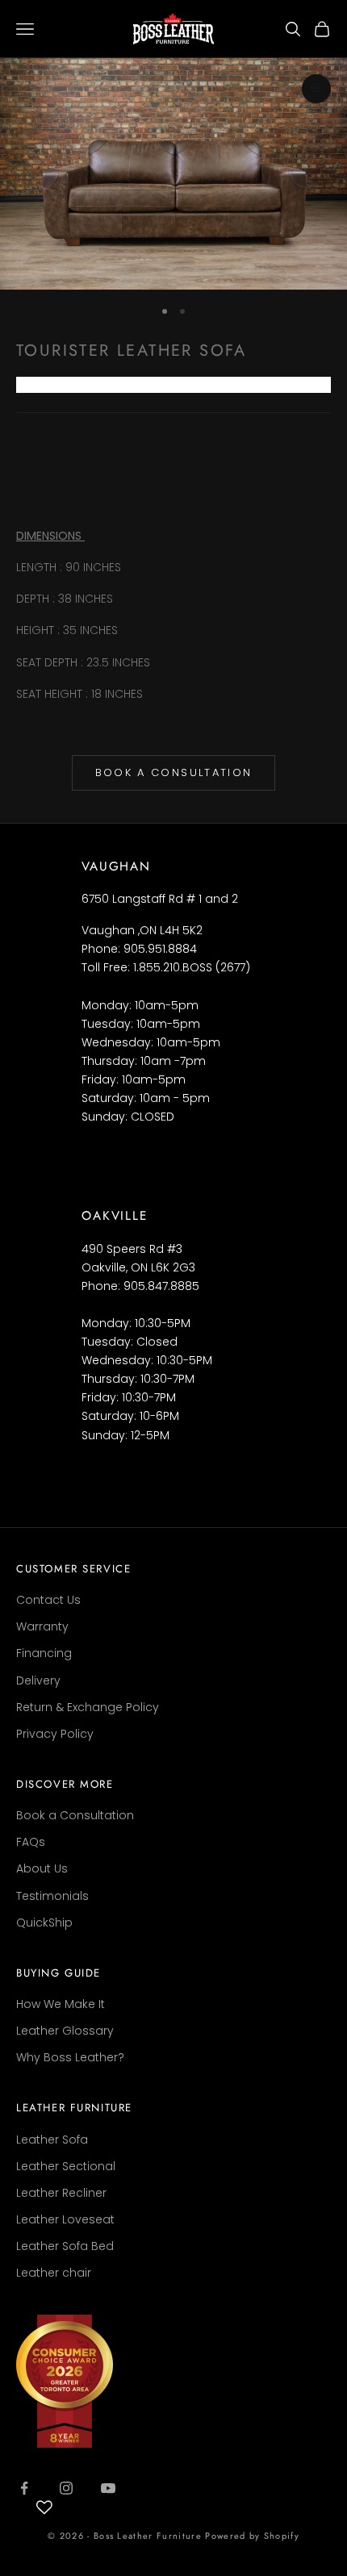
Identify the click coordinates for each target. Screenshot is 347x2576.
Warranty (42, 1626)
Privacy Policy (55, 1734)
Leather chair (54, 2273)
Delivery (38, 1680)
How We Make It (61, 2004)
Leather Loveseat (65, 2219)
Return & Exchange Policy (88, 1707)
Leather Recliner (61, 2193)
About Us (42, 1868)
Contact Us (48, 1600)
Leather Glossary (65, 2031)
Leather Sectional (66, 2166)
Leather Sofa (52, 2140)
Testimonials (52, 1896)
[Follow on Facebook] (24, 2488)
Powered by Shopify (252, 2536)
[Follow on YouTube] (108, 2488)
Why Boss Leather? (70, 2057)
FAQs (31, 1842)
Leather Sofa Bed (65, 2246)
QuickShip (44, 1923)
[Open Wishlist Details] (44, 2507)
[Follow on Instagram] (66, 2488)
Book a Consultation (173, 772)
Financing (44, 1653)
